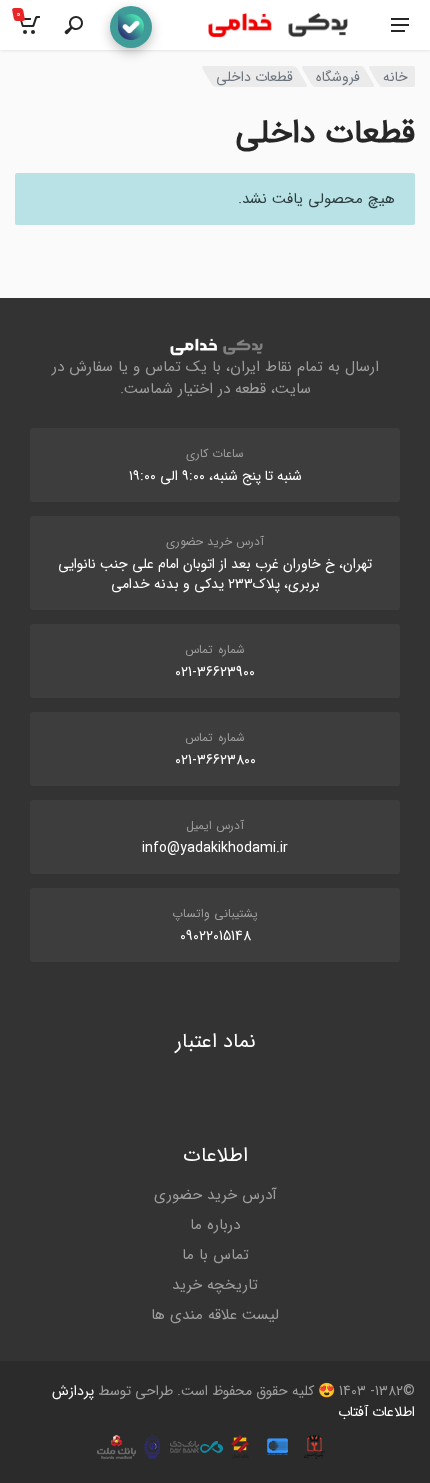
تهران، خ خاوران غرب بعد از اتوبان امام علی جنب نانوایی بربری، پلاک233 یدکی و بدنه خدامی (215, 574)
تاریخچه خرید (215, 1285)
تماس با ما (215, 1255)
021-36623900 (215, 672)
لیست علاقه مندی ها (215, 1315)
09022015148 (215, 936)
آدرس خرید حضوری (215, 1195)
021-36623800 (215, 760)
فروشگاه (338, 77)
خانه (395, 77)
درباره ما (215, 1225)
